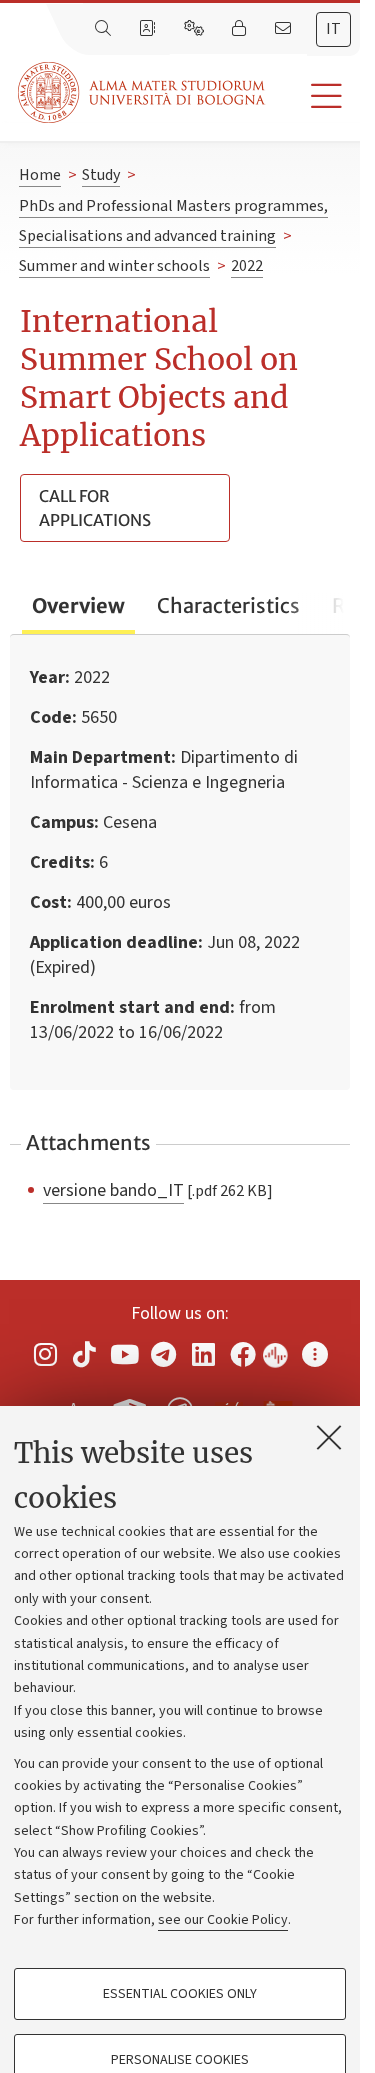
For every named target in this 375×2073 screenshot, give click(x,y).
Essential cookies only (180, 1994)
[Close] (329, 1437)
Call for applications (95, 508)
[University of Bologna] (143, 92)
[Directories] (149, 29)
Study (101, 175)
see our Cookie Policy (223, 1920)
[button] (312, 96)
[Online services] (196, 29)
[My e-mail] (285, 29)
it (333, 29)
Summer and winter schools (114, 266)
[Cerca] (105, 29)
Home (40, 175)
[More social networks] (315, 1354)
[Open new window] (45, 1354)
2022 (247, 266)
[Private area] (241, 29)
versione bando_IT (113, 1190)
